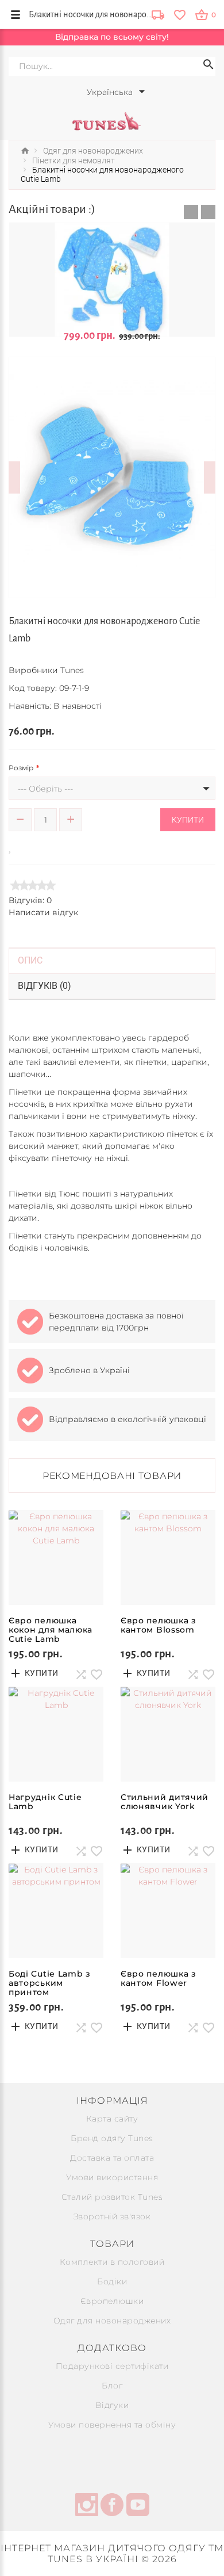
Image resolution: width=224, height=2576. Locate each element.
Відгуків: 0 (30, 900)
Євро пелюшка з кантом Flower (159, 1978)
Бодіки (112, 2281)
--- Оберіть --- (45, 789)
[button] (191, 212)
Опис (30, 960)
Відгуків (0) (45, 986)
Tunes (72, 670)
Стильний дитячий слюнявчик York (165, 1802)
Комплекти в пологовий (112, 2262)
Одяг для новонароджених (112, 2321)
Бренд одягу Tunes (112, 2138)
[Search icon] (208, 66)
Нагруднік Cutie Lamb (45, 1802)
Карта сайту (112, 2119)
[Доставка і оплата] (158, 16)
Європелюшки (112, 2301)
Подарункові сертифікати (112, 2366)
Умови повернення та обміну (112, 2425)
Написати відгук (43, 912)
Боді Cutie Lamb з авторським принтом (50, 1983)
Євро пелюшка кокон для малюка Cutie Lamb (51, 1630)
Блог (112, 2386)
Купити (188, 820)
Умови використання (112, 2177)
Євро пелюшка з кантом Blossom (159, 1625)
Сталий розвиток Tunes (112, 2197)
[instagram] (87, 2506)
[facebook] (112, 2506)
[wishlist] (179, 14)
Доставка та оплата (112, 2158)
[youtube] (138, 2506)
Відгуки (112, 2405)
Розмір (21, 768)
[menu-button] (16, 14)
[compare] (27, 846)
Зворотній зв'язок (112, 2216)
